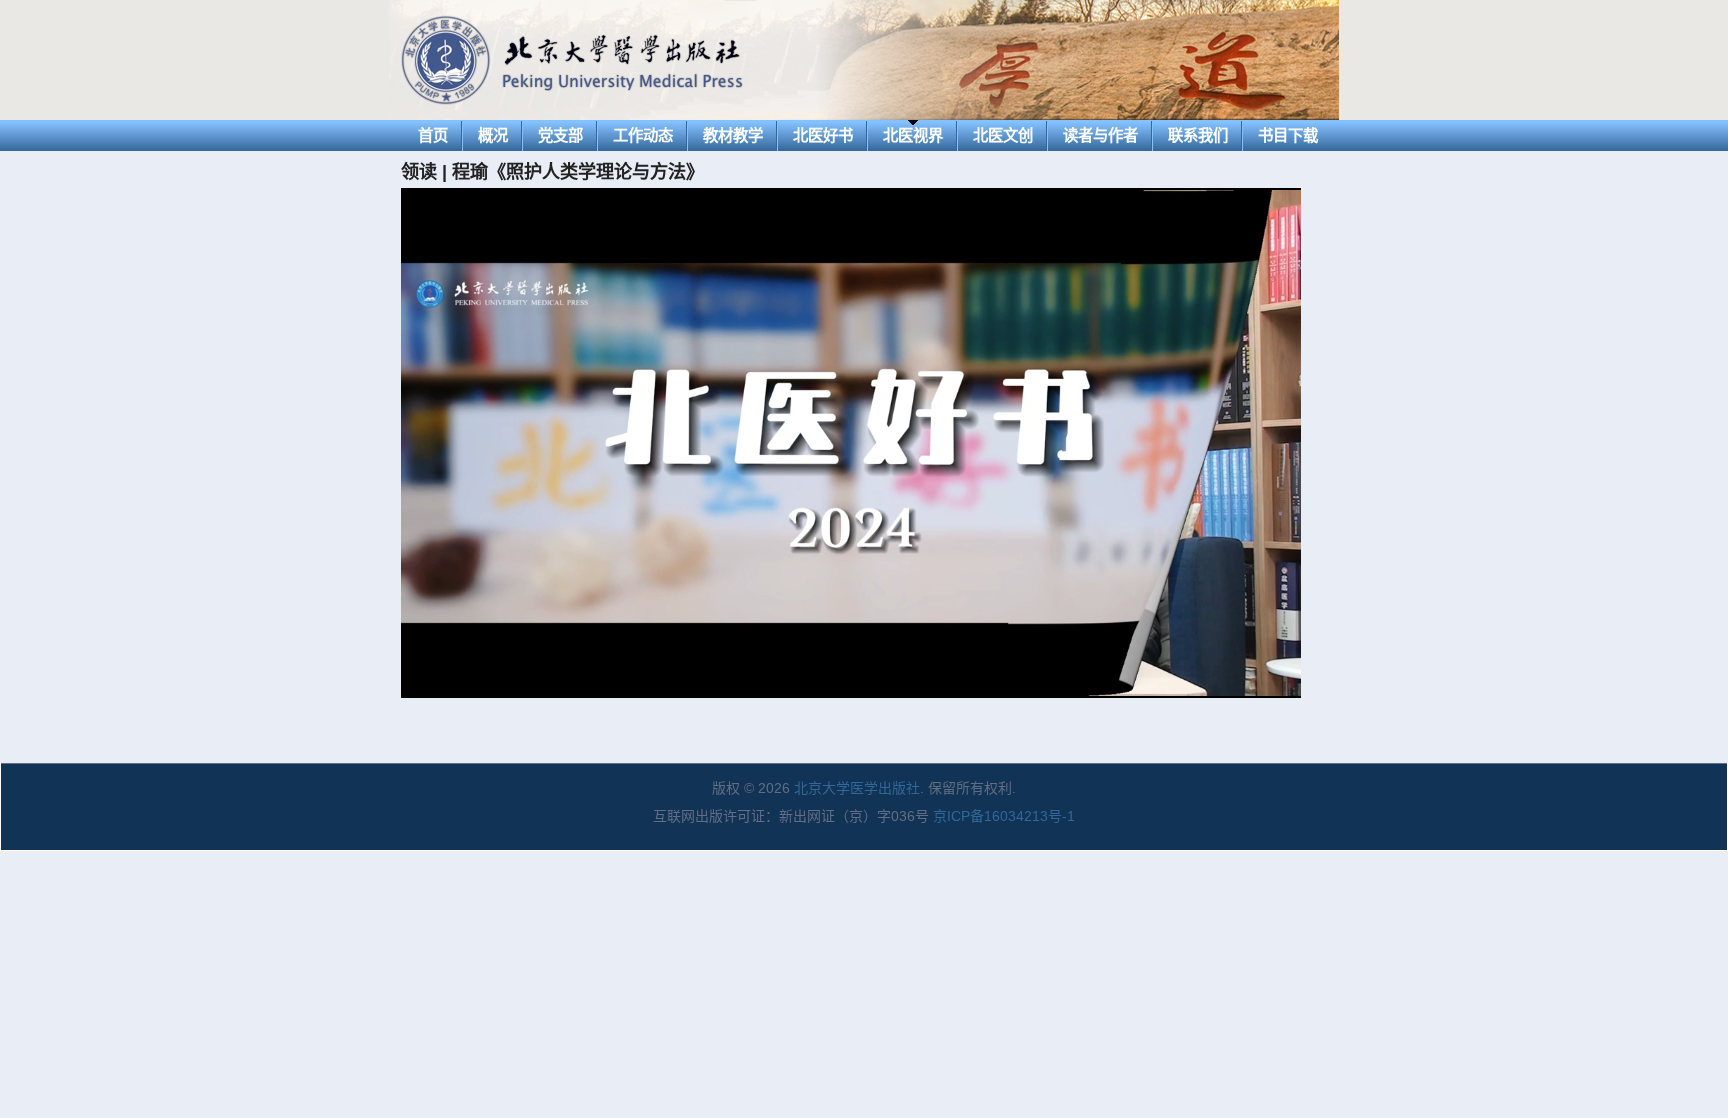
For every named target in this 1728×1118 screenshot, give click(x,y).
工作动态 (643, 135)
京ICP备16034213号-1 (1004, 816)
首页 (433, 135)
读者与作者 (1100, 135)
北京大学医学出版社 (857, 788)
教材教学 (733, 135)
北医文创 (1003, 135)
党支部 (560, 135)
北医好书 (823, 135)
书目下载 (1288, 135)
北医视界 (913, 135)
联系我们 (1198, 135)
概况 (493, 135)
